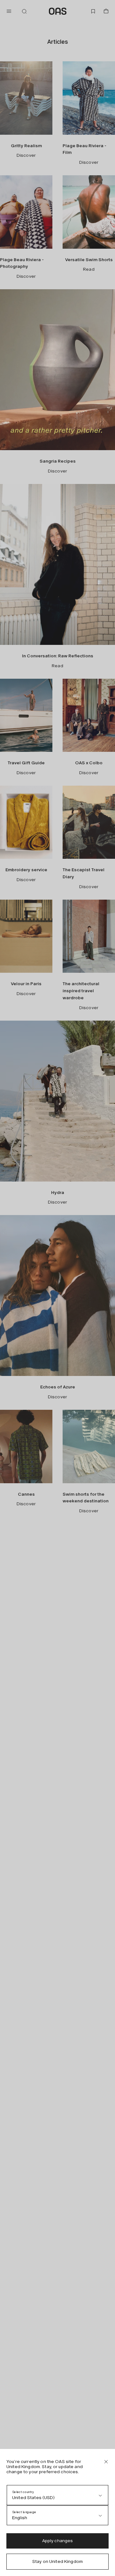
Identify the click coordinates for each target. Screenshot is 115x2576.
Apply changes (58, 2541)
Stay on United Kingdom (57, 2561)
